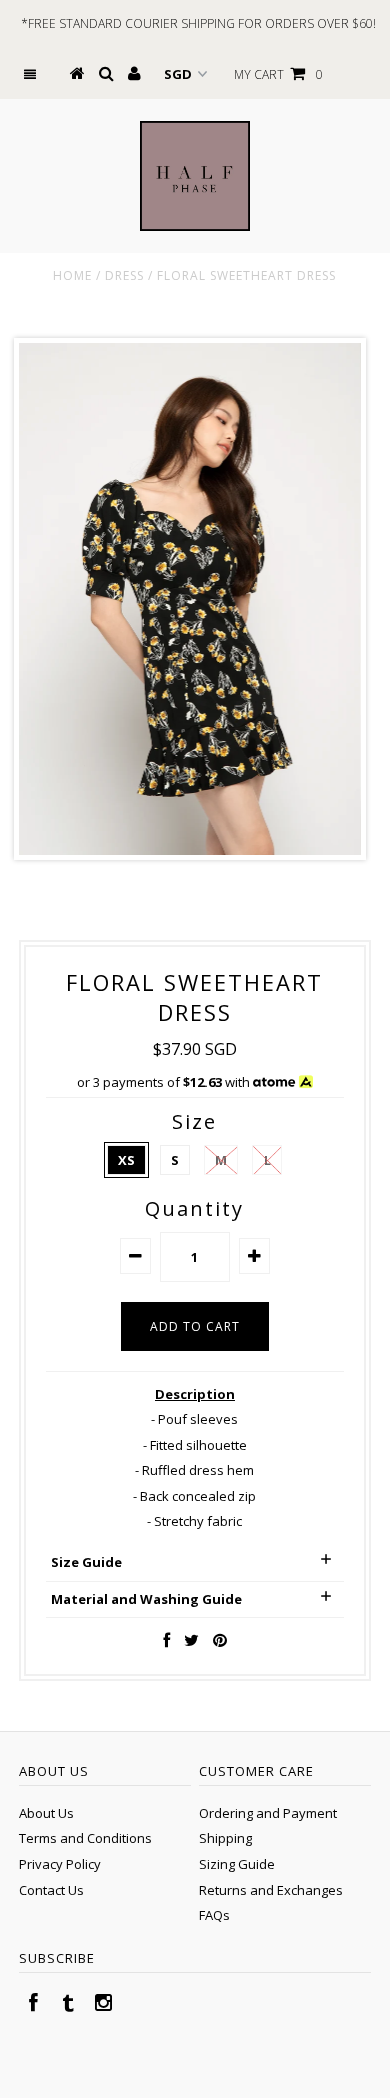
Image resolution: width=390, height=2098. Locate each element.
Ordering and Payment (268, 1813)
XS (126, 1160)
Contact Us (51, 1890)
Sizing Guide (237, 1864)
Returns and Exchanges (271, 1890)
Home (72, 275)
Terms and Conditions (85, 1838)
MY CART (278, 74)
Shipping (225, 1838)
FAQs (214, 1915)
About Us (46, 1813)
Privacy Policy (60, 1864)
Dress (124, 275)
